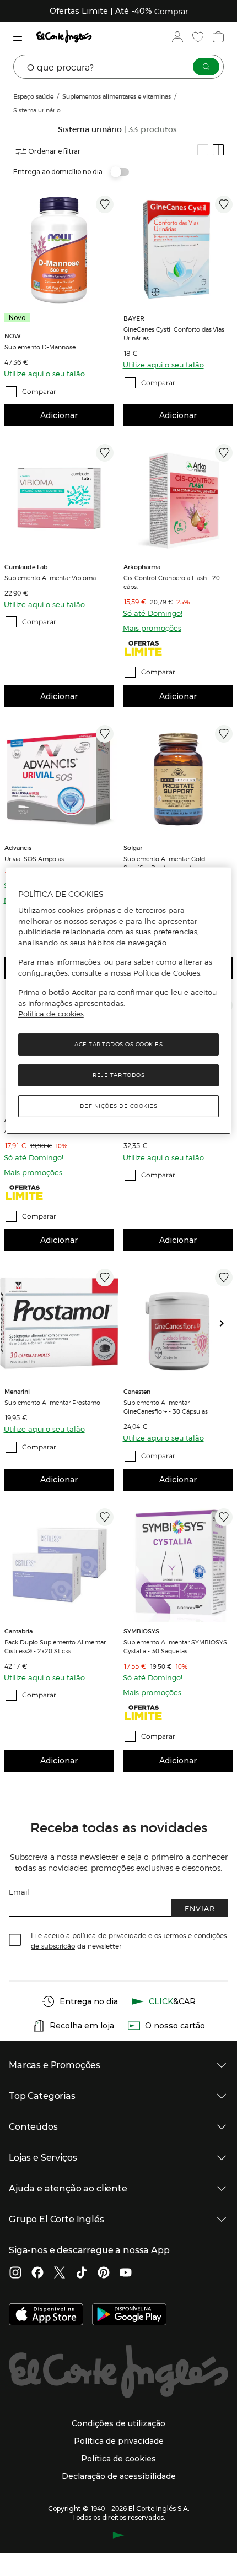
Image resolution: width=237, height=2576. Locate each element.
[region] (119, 1001)
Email (19, 1892)
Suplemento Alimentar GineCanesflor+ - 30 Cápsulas (166, 1406)
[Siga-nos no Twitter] (60, 2274)
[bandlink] (171, 11)
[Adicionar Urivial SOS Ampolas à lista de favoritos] (105, 734)
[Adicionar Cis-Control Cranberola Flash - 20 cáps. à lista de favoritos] (224, 453)
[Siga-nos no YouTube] (126, 2274)
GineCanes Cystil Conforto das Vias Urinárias (174, 333)
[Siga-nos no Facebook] (37, 2274)
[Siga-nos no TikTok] (82, 2274)
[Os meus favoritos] (197, 37)
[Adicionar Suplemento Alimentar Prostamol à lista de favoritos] (105, 1278)
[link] (59, 250)
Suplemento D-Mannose (40, 347)
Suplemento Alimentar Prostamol (53, 1402)
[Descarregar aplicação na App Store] (46, 2315)
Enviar (200, 1908)
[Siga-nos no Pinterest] (104, 2274)
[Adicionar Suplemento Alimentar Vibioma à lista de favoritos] (105, 453)
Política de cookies (51, 1014)
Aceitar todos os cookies (118, 1044)
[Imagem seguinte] (226, 1323)
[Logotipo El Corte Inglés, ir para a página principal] (64, 37)
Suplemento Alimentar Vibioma (50, 577)
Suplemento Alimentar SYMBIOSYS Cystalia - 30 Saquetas (175, 1646)
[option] (59, 250)
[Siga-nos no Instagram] (15, 2274)
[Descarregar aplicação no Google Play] (129, 2315)
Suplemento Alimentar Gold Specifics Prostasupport (164, 863)
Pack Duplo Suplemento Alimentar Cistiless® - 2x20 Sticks (55, 1646)
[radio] (203, 150)
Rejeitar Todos (118, 1075)
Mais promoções (152, 628)
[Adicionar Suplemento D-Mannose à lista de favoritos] (105, 204)
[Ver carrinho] (217, 37)
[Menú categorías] (19, 37)
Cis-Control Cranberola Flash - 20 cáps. (172, 582)
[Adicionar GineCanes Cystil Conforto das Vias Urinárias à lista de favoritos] (224, 204)
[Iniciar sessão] (176, 37)
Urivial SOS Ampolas (34, 858)
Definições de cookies (119, 1106)
